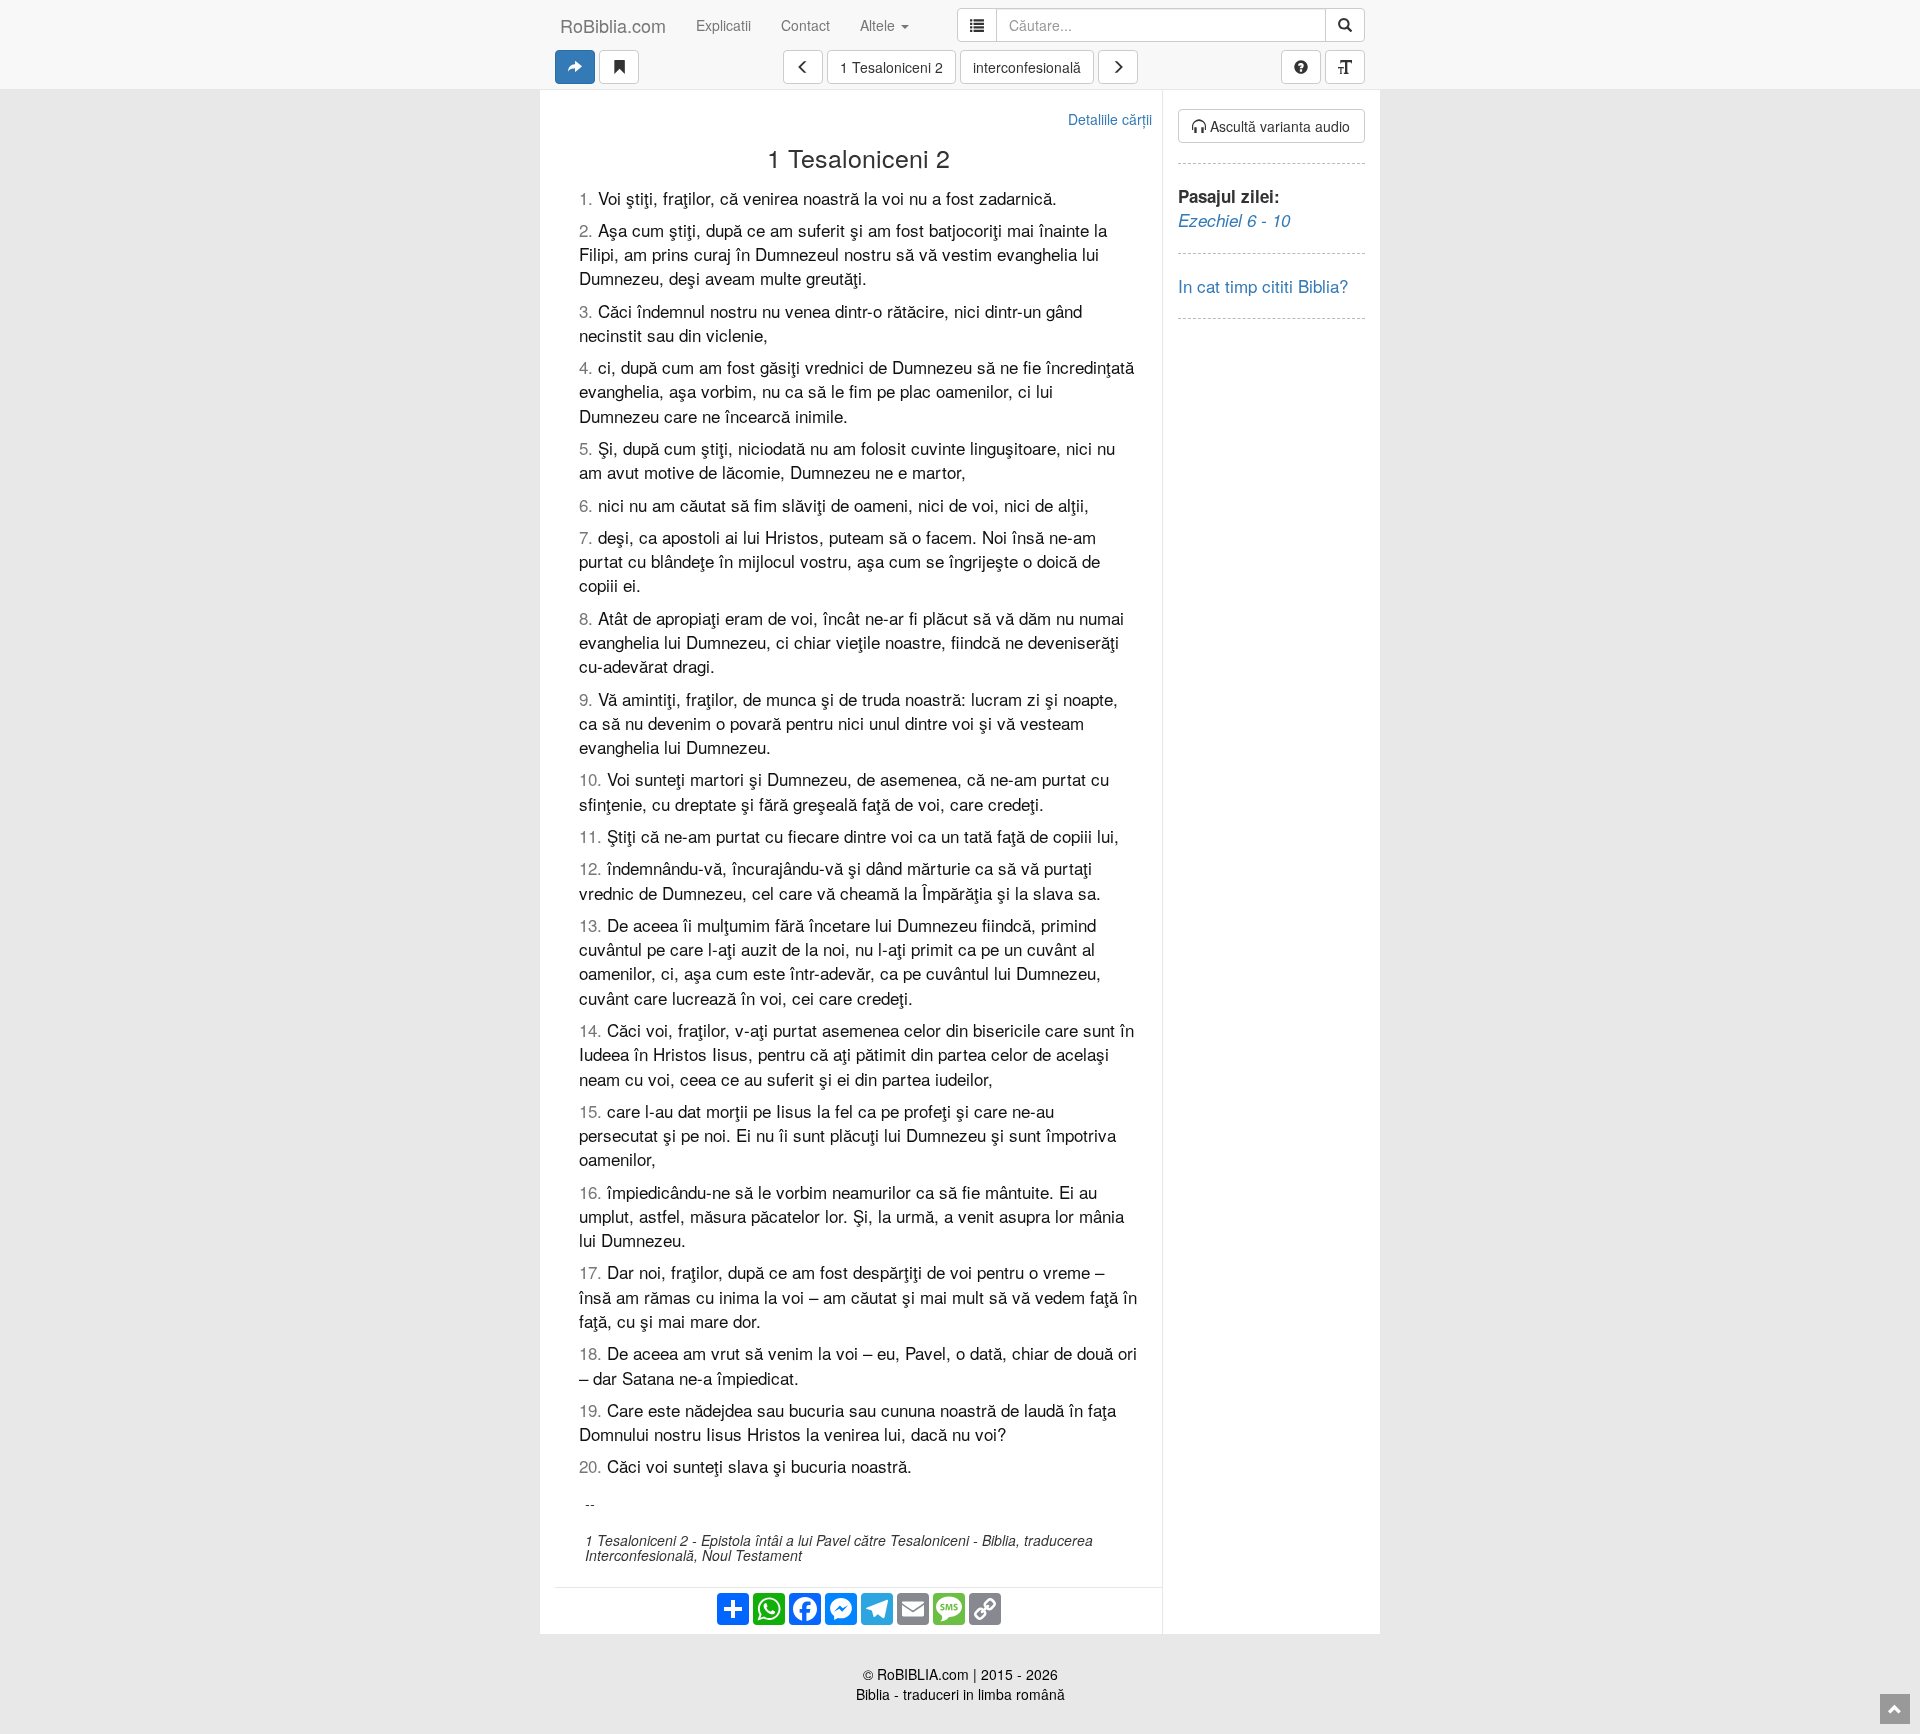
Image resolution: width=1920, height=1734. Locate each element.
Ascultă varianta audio (1278, 126)
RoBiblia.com (613, 25)
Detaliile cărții (1110, 119)
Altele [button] (879, 25)
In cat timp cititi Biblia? (1263, 285)
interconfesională (1027, 67)
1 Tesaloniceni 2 (891, 67)
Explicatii (723, 25)
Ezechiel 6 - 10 (1234, 220)
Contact (805, 25)
